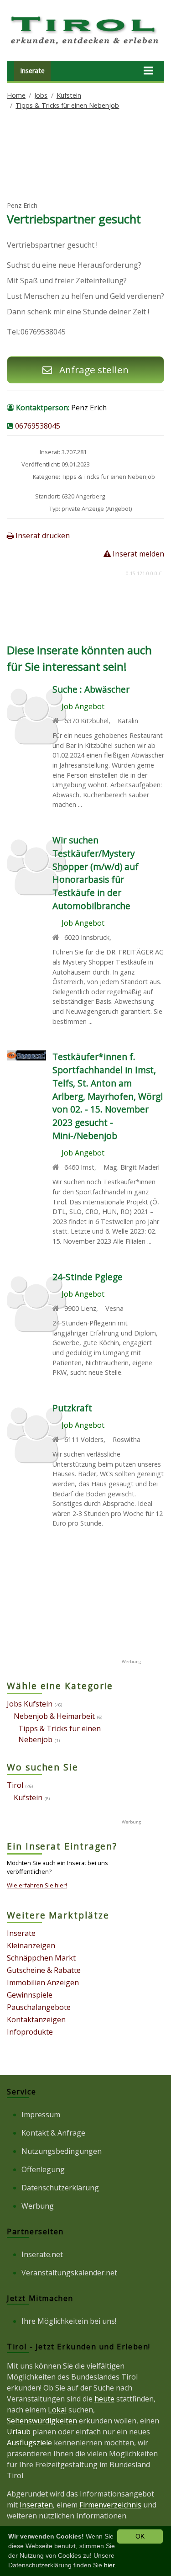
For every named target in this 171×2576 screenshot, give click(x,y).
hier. (110, 2565)
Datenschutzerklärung (60, 2188)
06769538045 (38, 426)
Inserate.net (42, 2254)
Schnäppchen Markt (41, 1958)
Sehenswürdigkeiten (42, 2421)
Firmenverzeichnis (110, 2505)
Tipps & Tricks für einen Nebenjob (67, 105)
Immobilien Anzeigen (43, 1982)
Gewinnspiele (30, 1995)
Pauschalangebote (39, 2007)
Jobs (41, 95)
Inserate (32, 71)
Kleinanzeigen (31, 1945)
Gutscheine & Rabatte (44, 1970)
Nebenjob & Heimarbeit (54, 1716)
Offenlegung (43, 2169)
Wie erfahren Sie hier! (37, 1885)
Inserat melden (137, 554)
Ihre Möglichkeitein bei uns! (69, 2321)
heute (104, 2399)
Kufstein (69, 95)
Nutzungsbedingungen (62, 2151)
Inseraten (36, 2505)
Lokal (57, 2410)
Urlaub (19, 2432)
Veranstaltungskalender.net (69, 2273)
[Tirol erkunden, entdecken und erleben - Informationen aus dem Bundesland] (85, 46)
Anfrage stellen (93, 370)
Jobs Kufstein (30, 1704)
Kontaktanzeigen (36, 2019)
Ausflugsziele (29, 2443)
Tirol (15, 1785)
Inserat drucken (42, 535)
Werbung (38, 2206)
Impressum (41, 2115)
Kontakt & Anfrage (53, 2133)
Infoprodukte (30, 2032)
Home (16, 95)
